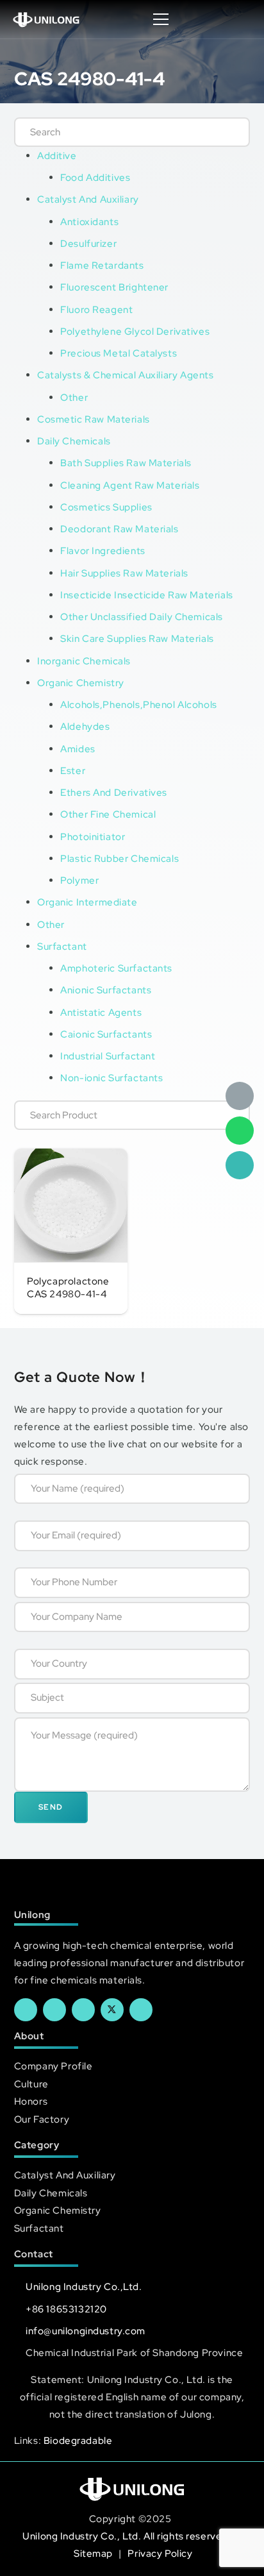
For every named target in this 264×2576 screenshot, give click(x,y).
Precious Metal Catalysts (119, 353)
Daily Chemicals (74, 441)
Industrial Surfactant (108, 1056)
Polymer (79, 880)
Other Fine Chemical (108, 814)
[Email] (240, 1096)
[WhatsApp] (240, 1131)
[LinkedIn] (54, 2010)
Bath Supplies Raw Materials (126, 463)
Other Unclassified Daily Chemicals (142, 617)
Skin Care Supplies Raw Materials (137, 638)
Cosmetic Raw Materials (94, 419)
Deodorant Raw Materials (119, 529)
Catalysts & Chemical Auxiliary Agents (125, 375)
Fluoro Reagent (96, 309)
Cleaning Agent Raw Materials (130, 485)
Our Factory (42, 2119)
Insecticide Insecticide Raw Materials (146, 595)
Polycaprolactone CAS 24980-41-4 (68, 1288)
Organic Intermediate (87, 902)
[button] (241, 19)
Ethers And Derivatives (114, 792)
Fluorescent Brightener (114, 287)
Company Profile (54, 2066)
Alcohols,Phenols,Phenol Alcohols (139, 704)
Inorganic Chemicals (84, 661)
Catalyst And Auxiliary (88, 199)
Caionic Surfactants (106, 1034)
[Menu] (161, 19)
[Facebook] (26, 2010)
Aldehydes (85, 726)
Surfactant (62, 946)
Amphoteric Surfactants (116, 968)
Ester (73, 770)
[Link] (46, 19)
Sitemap (95, 2553)
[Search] (227, 132)
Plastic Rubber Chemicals (120, 858)
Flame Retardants (102, 265)
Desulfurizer (88, 243)
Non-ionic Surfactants (111, 1078)
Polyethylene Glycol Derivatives (135, 331)
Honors (31, 2101)
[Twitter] (112, 2010)
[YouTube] (83, 2010)
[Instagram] (141, 2010)
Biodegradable (78, 2440)
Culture (31, 2084)
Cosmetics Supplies (106, 507)
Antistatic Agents (101, 1012)
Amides (78, 749)
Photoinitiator (93, 837)
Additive (57, 156)
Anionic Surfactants (106, 990)
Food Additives (95, 177)
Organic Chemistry (81, 683)
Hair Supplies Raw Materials (124, 573)
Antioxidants (89, 222)
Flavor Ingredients (103, 551)
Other (74, 397)
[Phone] (240, 1165)
